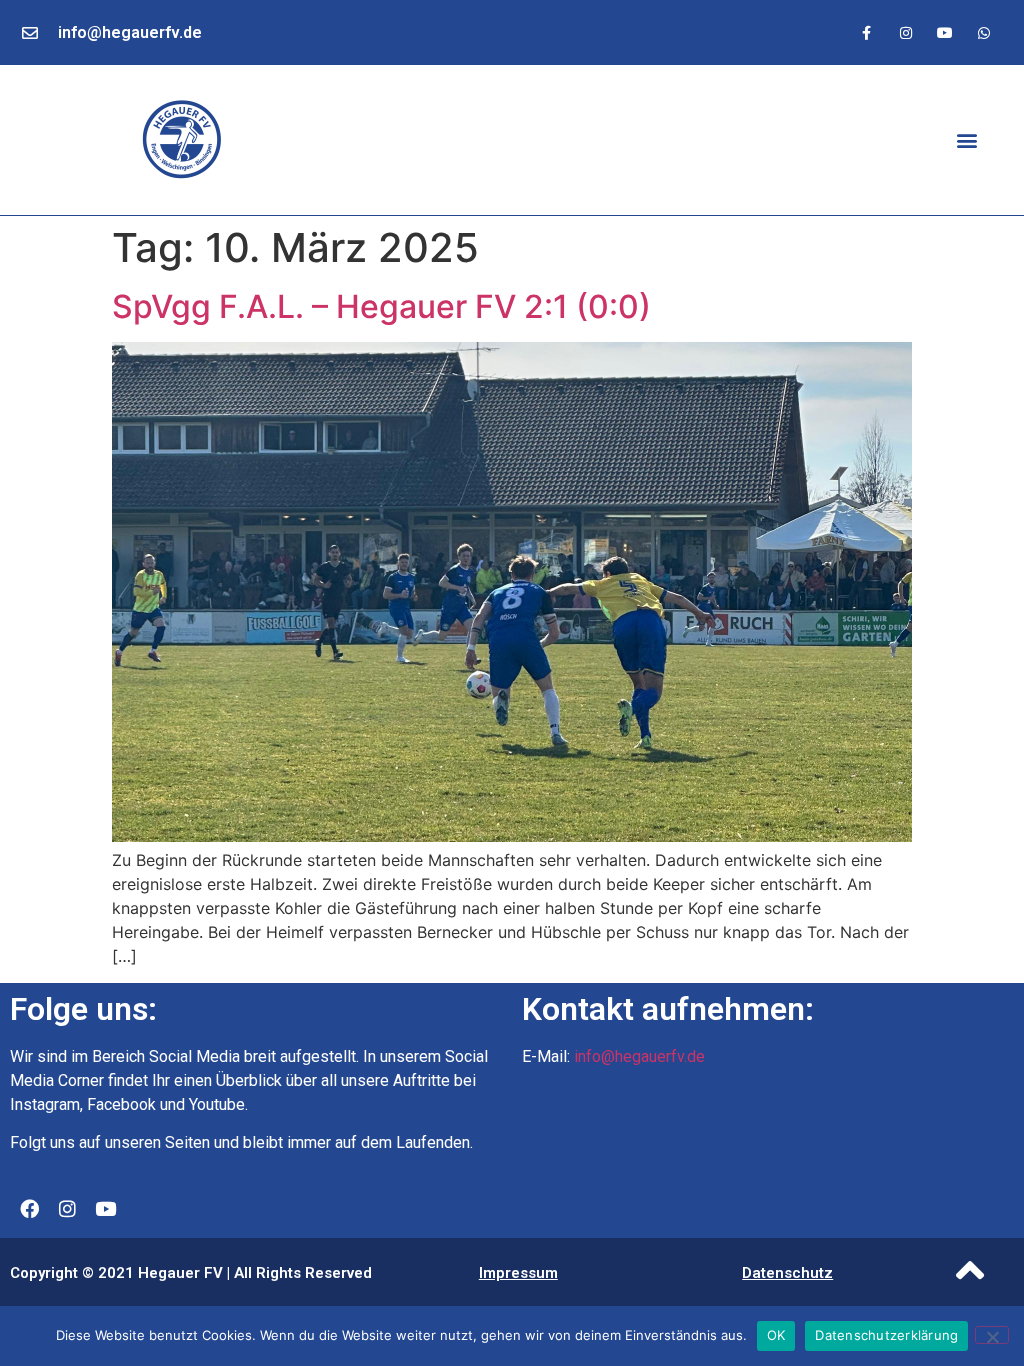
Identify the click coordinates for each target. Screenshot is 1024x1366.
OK (776, 1335)
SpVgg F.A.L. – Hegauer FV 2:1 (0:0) (381, 306)
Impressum (518, 1273)
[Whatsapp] (984, 32)
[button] (967, 140)
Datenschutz (787, 1273)
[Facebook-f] (866, 32)
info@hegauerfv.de (130, 32)
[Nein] (992, 1335)
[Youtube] (945, 32)
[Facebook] (29, 1209)
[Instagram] (905, 32)
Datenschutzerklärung (886, 1335)
